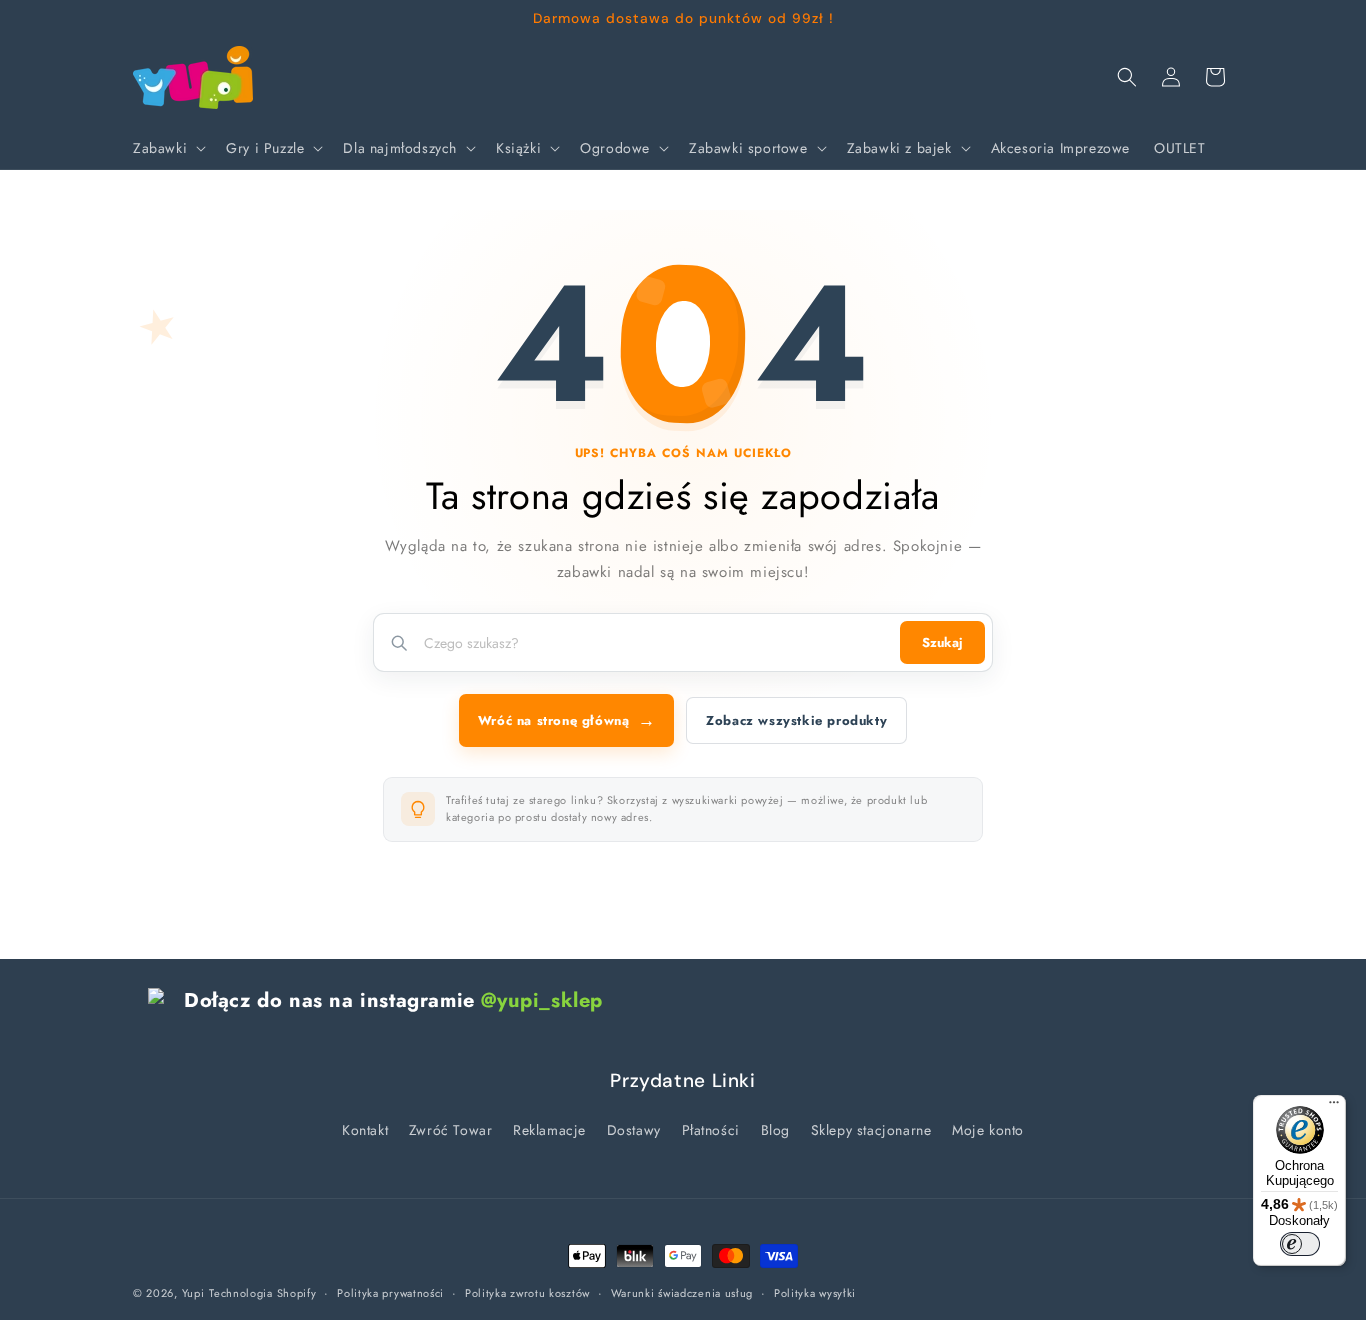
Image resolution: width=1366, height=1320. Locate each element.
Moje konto (988, 1130)
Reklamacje (549, 1130)
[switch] (1300, 1244)
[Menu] (1334, 1107)
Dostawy (634, 1130)
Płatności (711, 1130)
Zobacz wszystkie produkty (796, 720)
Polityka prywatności (390, 1293)
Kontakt (365, 1130)
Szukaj (942, 642)
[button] (167, 148)
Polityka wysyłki (815, 1293)
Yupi (193, 1293)
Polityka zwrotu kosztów (527, 1293)
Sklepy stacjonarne (871, 1130)
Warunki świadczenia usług (682, 1293)
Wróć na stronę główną (566, 720)
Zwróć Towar (451, 1130)
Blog (775, 1130)
